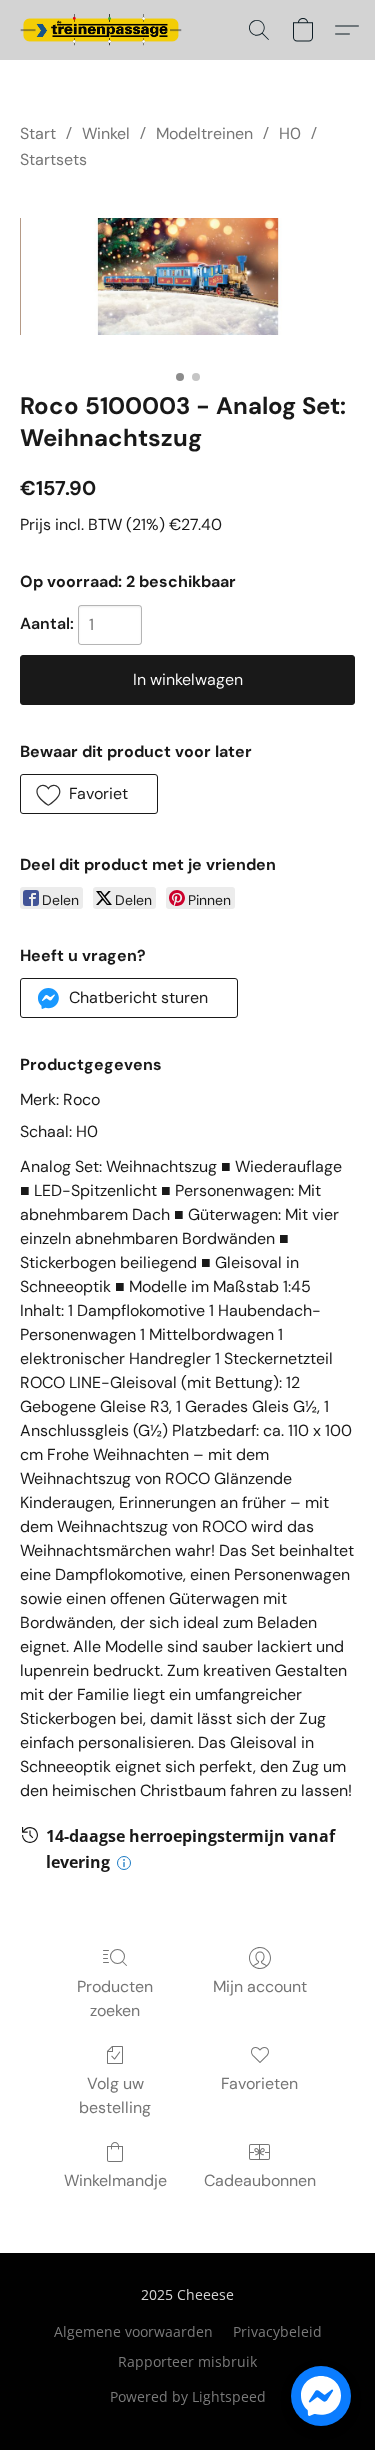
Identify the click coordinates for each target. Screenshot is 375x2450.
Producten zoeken (115, 1998)
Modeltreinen (204, 133)
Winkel (106, 133)
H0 (290, 133)
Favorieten (259, 2083)
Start (38, 133)
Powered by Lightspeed (188, 2396)
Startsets (53, 159)
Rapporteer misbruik (187, 2361)
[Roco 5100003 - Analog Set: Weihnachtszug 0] (187, 276)
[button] (105, 30)
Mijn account (260, 1986)
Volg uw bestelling (115, 2095)
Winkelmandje (115, 2180)
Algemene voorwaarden (133, 2331)
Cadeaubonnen (260, 2180)
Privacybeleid (277, 2331)
